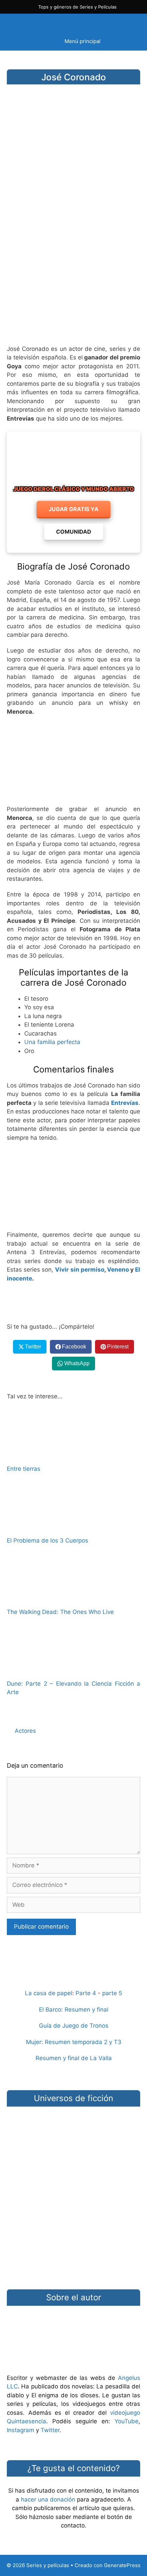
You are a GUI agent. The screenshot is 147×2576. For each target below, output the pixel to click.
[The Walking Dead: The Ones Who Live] (73, 1598)
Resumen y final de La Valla (74, 2058)
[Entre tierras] (73, 1454)
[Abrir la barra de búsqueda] (128, 23)
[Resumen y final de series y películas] (73, 1977)
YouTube (126, 2421)
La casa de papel (49, 1993)
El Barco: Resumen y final (74, 2010)
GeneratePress (122, 2565)
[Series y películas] (55, 23)
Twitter (50, 2430)
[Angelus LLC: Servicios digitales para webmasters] (73, 1303)
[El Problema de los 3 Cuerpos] (73, 1526)
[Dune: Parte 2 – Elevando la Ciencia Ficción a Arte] (73, 1669)
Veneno (118, 1270)
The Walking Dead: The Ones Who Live (60, 1612)
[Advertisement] (73, 260)
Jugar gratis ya (73, 509)
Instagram (21, 2430)
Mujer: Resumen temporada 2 (67, 2042)
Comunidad (74, 532)
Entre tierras (24, 1469)
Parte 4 (86, 1993)
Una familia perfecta (52, 1042)
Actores (25, 1731)
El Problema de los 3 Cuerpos (48, 1540)
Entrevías (125, 1103)
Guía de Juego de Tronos (74, 2026)
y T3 (115, 2042)
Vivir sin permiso (79, 1270)
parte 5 (112, 1993)
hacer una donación (48, 2499)
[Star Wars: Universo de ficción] (73, 2139)
